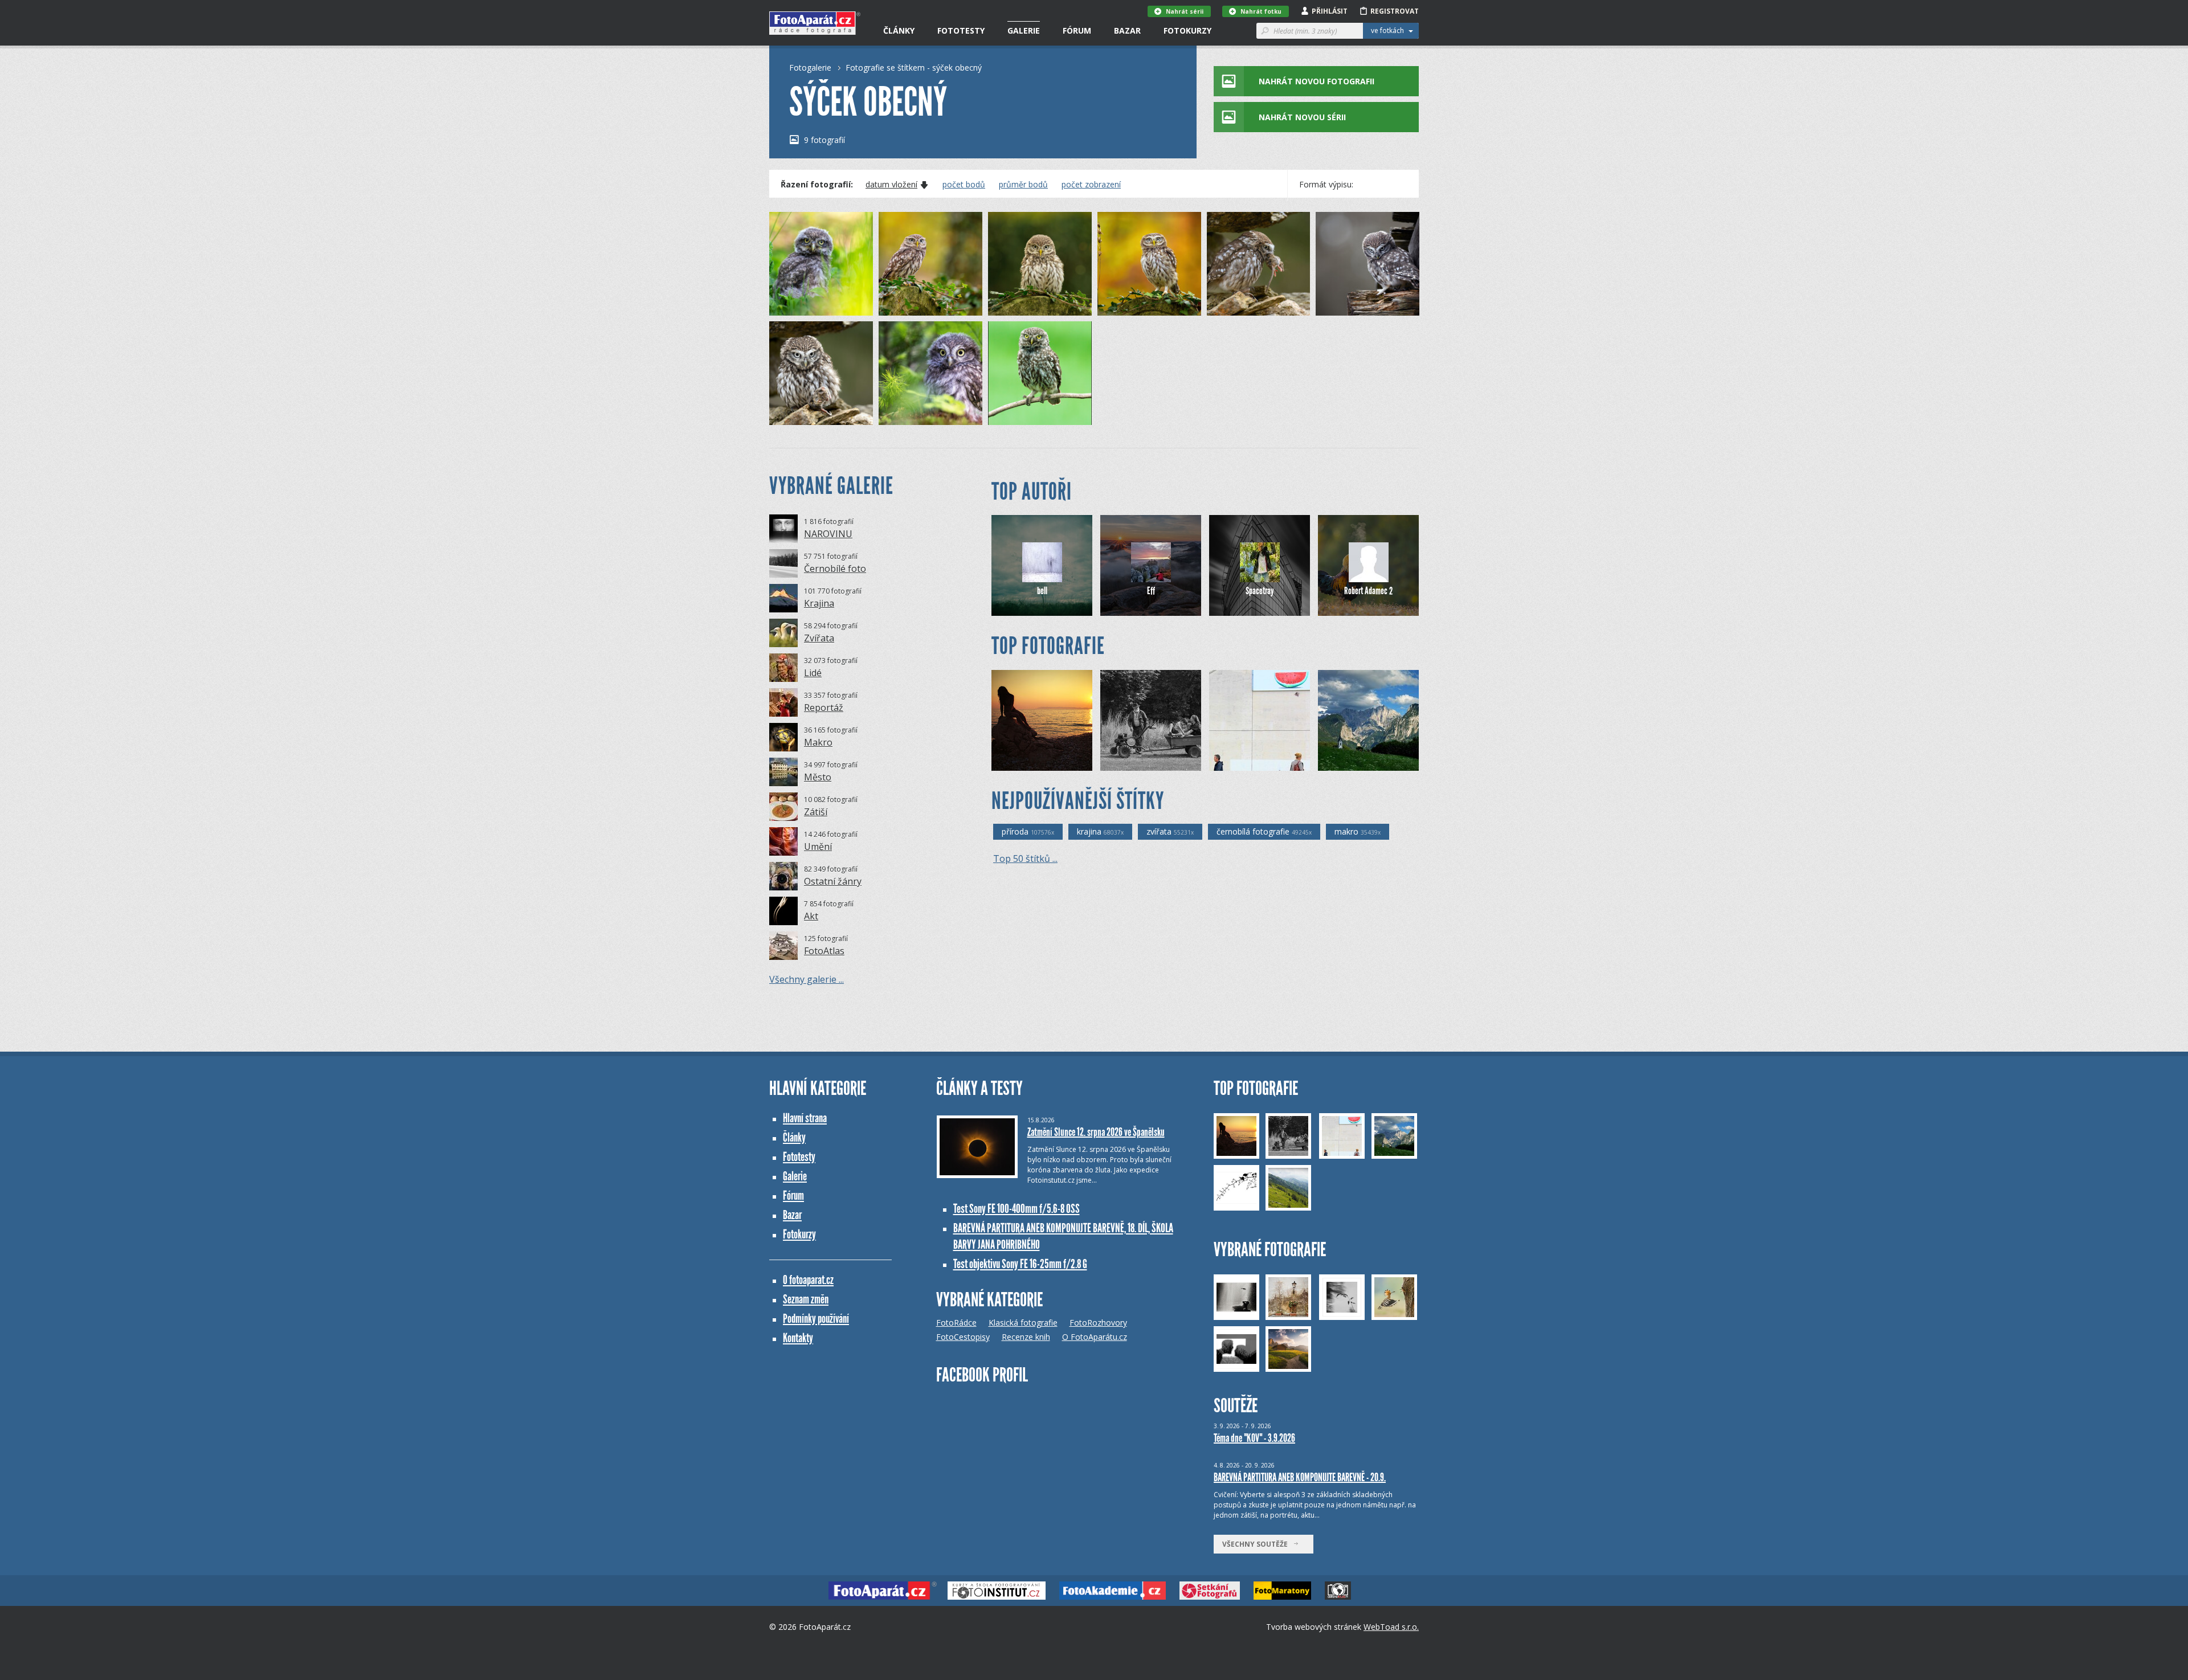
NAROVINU (828, 534)
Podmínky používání (816, 1319)
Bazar (1127, 30)
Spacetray (1260, 591)
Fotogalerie (810, 68)
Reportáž (824, 708)
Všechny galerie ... (807, 979)
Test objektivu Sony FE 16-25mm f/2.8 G (1020, 1264)
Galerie (1024, 30)
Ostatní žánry (833, 881)
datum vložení (891, 185)
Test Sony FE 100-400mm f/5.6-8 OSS (1017, 1209)
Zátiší (816, 812)
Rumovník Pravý (1364, 762)
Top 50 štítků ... (1025, 859)
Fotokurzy (1187, 30)
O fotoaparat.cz (808, 1280)
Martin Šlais (809, 307)
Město (818, 777)
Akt (811, 916)
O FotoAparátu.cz (1095, 1337)
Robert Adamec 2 (1368, 591)
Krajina (819, 603)
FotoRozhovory (1098, 1323)
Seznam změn (806, 1299)
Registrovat (1395, 11)
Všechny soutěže (1258, 1544)
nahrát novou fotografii (1317, 81)
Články (899, 30)
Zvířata (819, 638)
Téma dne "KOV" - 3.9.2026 (1254, 1438)
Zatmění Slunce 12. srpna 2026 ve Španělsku (1096, 1132)
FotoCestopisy (963, 1337)
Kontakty (798, 1338)
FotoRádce (956, 1323)
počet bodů (964, 185)
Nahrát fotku (1261, 11)
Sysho (1239, 762)
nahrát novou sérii (1302, 117)
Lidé (813, 673)
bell (1042, 591)
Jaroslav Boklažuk (1040, 762)
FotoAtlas (824, 951)
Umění (818, 847)
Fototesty (961, 30)
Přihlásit (1330, 11)
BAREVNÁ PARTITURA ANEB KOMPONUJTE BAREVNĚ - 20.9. (1300, 1477)
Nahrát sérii (1185, 11)
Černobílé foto (835, 569)
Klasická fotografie (1023, 1323)
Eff (1151, 591)
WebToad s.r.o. (1391, 1627)
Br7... (1128, 762)
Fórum (1077, 30)
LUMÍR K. (1022, 416)
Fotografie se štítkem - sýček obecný (914, 68)
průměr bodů (1023, 185)
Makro (818, 742)
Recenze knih (1026, 1337)
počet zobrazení (1091, 185)
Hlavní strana (805, 1118)
